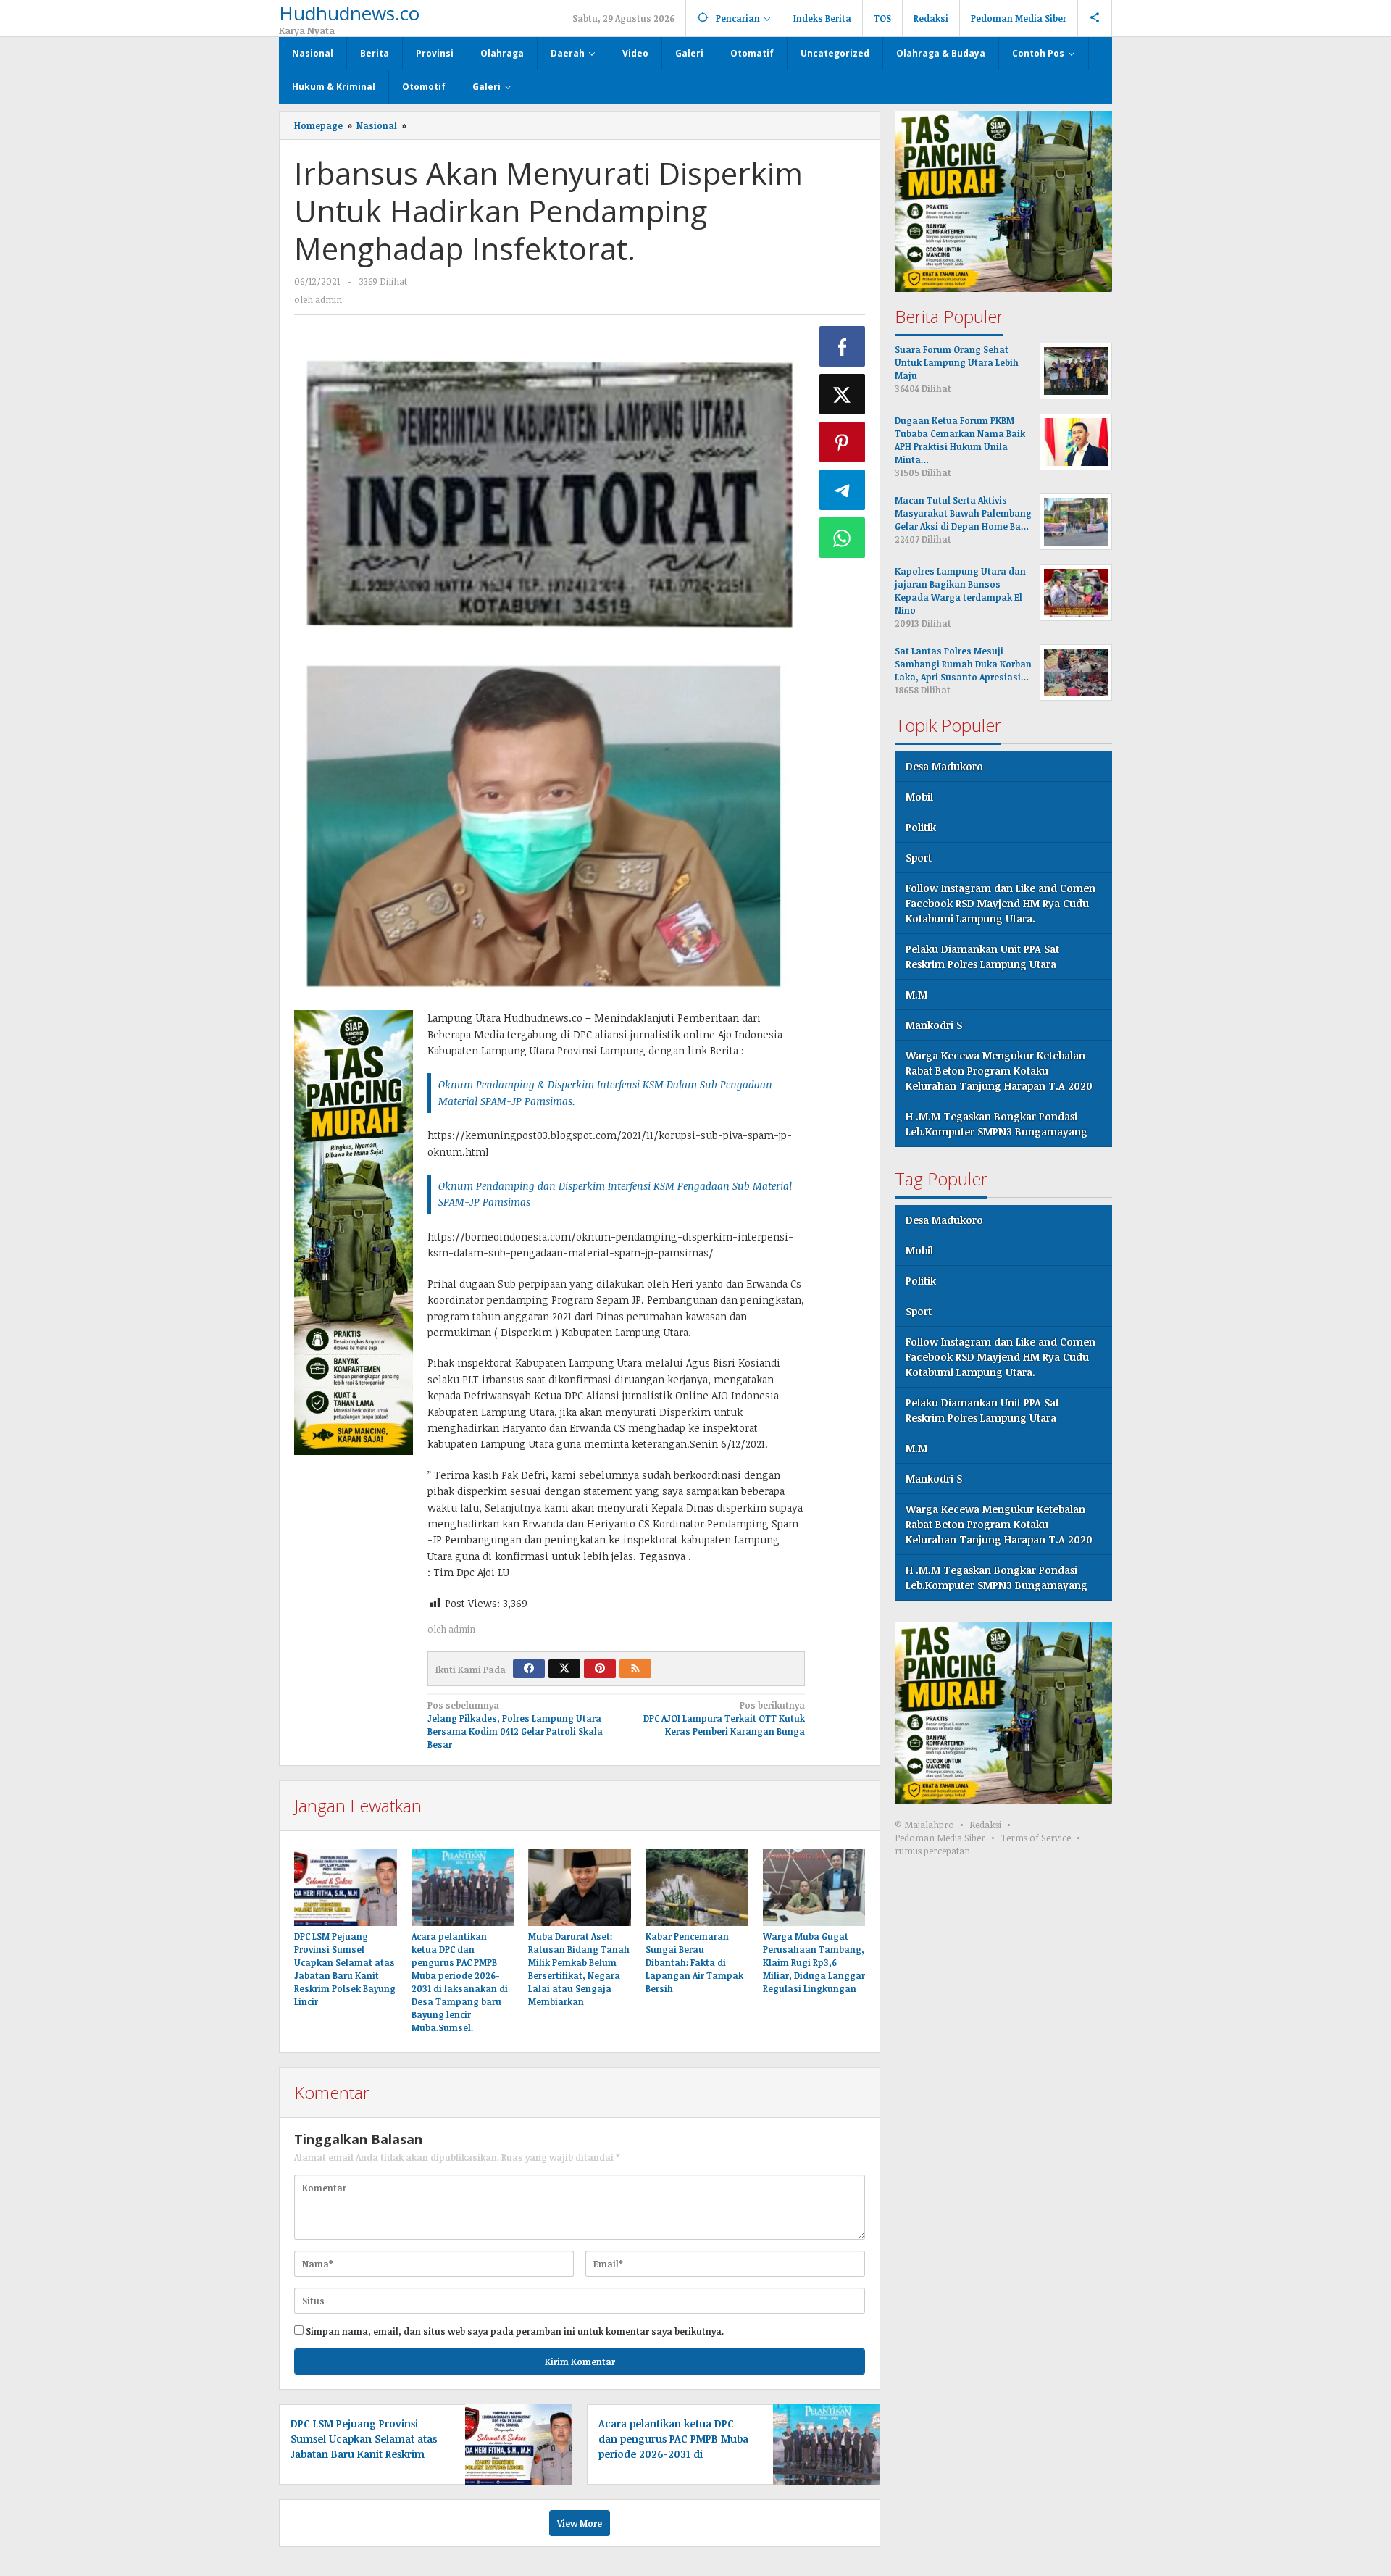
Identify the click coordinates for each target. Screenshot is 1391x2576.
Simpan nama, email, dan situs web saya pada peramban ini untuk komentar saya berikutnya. (515, 2331)
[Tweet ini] (843, 394)
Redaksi (985, 1825)
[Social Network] (1095, 18)
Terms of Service (1036, 1838)
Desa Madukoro (944, 766)
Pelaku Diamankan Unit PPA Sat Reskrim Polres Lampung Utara (982, 956)
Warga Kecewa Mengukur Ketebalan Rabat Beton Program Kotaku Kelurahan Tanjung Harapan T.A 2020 (999, 1071)
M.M (916, 995)
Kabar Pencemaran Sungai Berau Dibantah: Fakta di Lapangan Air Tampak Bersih (694, 1962)
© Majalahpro (924, 1825)
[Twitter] (564, 1669)
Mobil (919, 797)
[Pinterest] (600, 1669)
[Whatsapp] (843, 538)
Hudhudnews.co (349, 13)
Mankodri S (934, 1025)
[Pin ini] (843, 442)
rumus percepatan (932, 1851)
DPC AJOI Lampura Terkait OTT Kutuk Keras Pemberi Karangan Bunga (724, 1718)
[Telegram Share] (843, 490)
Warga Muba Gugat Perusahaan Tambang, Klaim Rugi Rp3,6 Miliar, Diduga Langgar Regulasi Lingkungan (814, 1962)
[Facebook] (529, 1669)
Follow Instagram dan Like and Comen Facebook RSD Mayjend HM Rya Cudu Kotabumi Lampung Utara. (1001, 903)
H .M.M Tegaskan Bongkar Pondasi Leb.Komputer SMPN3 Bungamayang (997, 1124)
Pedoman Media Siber (940, 1838)
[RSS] (635, 1669)
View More (580, 2523)
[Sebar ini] (843, 346)
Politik (921, 827)
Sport (919, 858)
